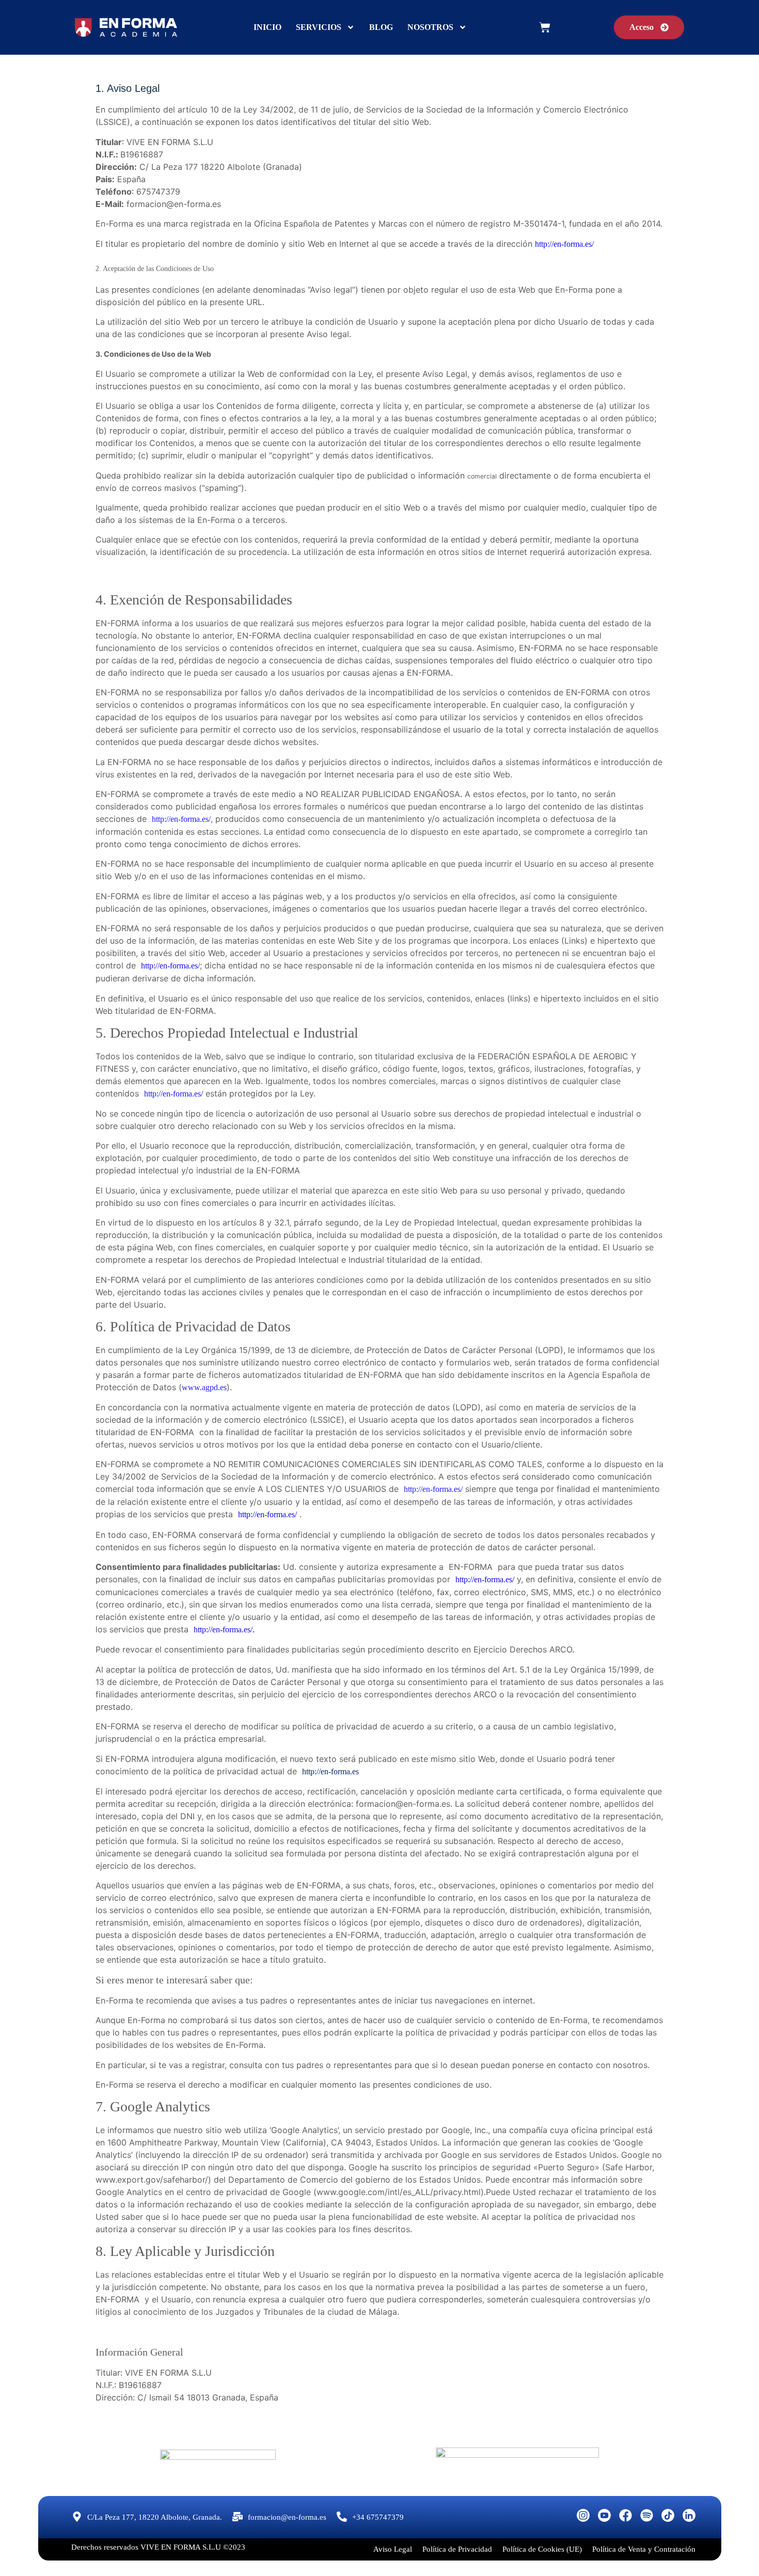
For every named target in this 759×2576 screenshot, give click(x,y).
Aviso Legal (393, 2549)
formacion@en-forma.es (287, 2517)
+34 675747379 (378, 2517)
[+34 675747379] (342, 2517)
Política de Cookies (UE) (542, 2549)
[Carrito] (545, 27)
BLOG (381, 27)
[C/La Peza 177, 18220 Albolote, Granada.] (77, 2517)
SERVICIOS (319, 27)
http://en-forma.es (330, 1771)
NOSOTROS (430, 27)
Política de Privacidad (457, 2549)
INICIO (267, 27)
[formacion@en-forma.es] (238, 2517)
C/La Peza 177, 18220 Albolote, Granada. (155, 2517)
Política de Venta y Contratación (644, 2549)
